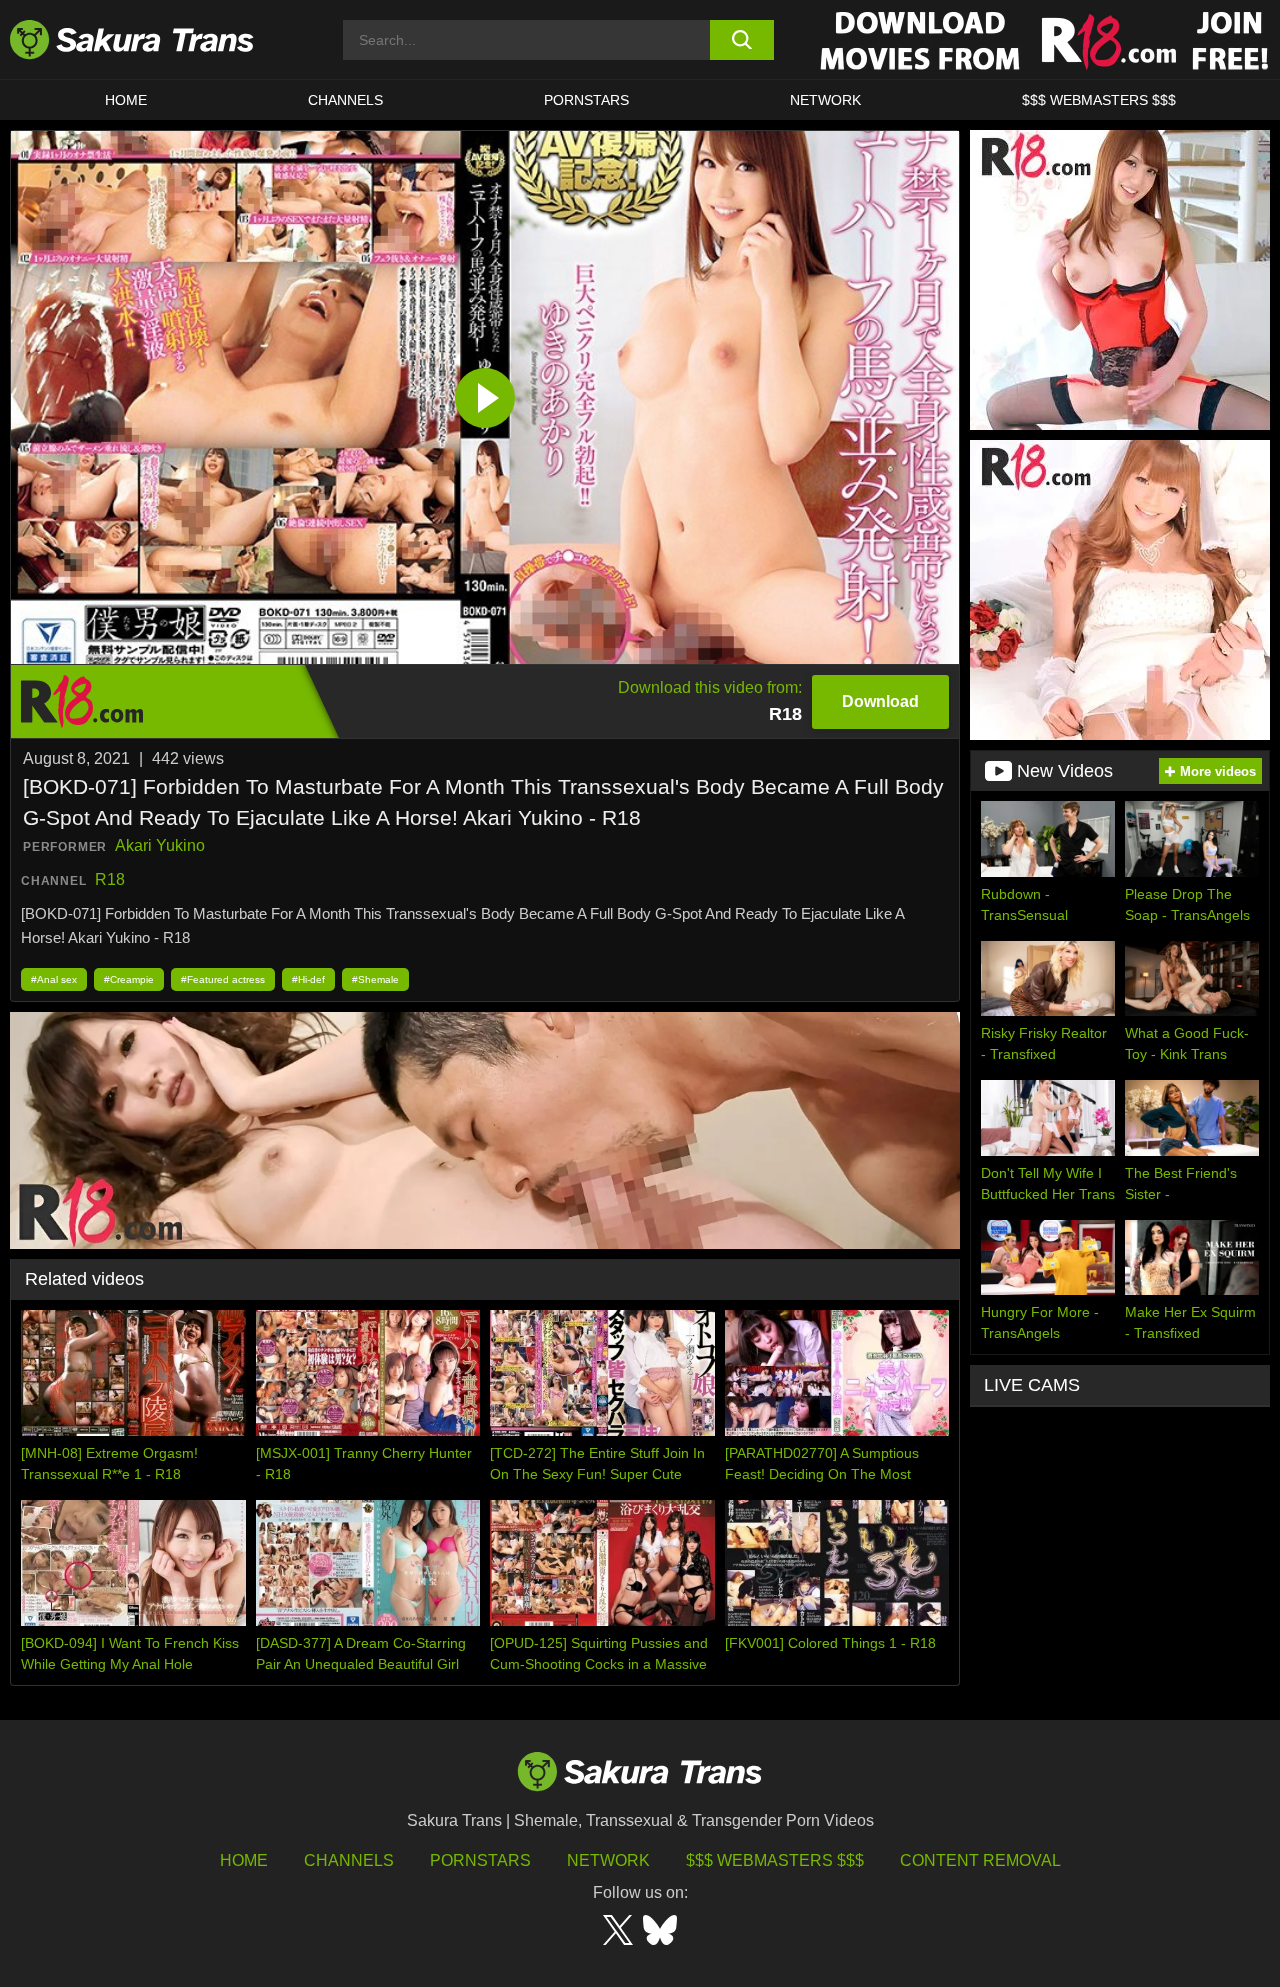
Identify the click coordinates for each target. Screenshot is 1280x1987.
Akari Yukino (160, 845)
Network (825, 100)
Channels (349, 1860)
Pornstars (480, 1860)
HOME (126, 100)
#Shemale (375, 979)
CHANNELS (345, 100)
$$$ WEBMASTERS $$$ (1099, 100)
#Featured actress (223, 979)
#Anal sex (54, 979)
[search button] (742, 40)
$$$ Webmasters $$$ (775, 1860)
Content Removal (980, 1860)
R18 (110, 879)
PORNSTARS (586, 100)
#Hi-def (308, 979)
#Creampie (129, 979)
